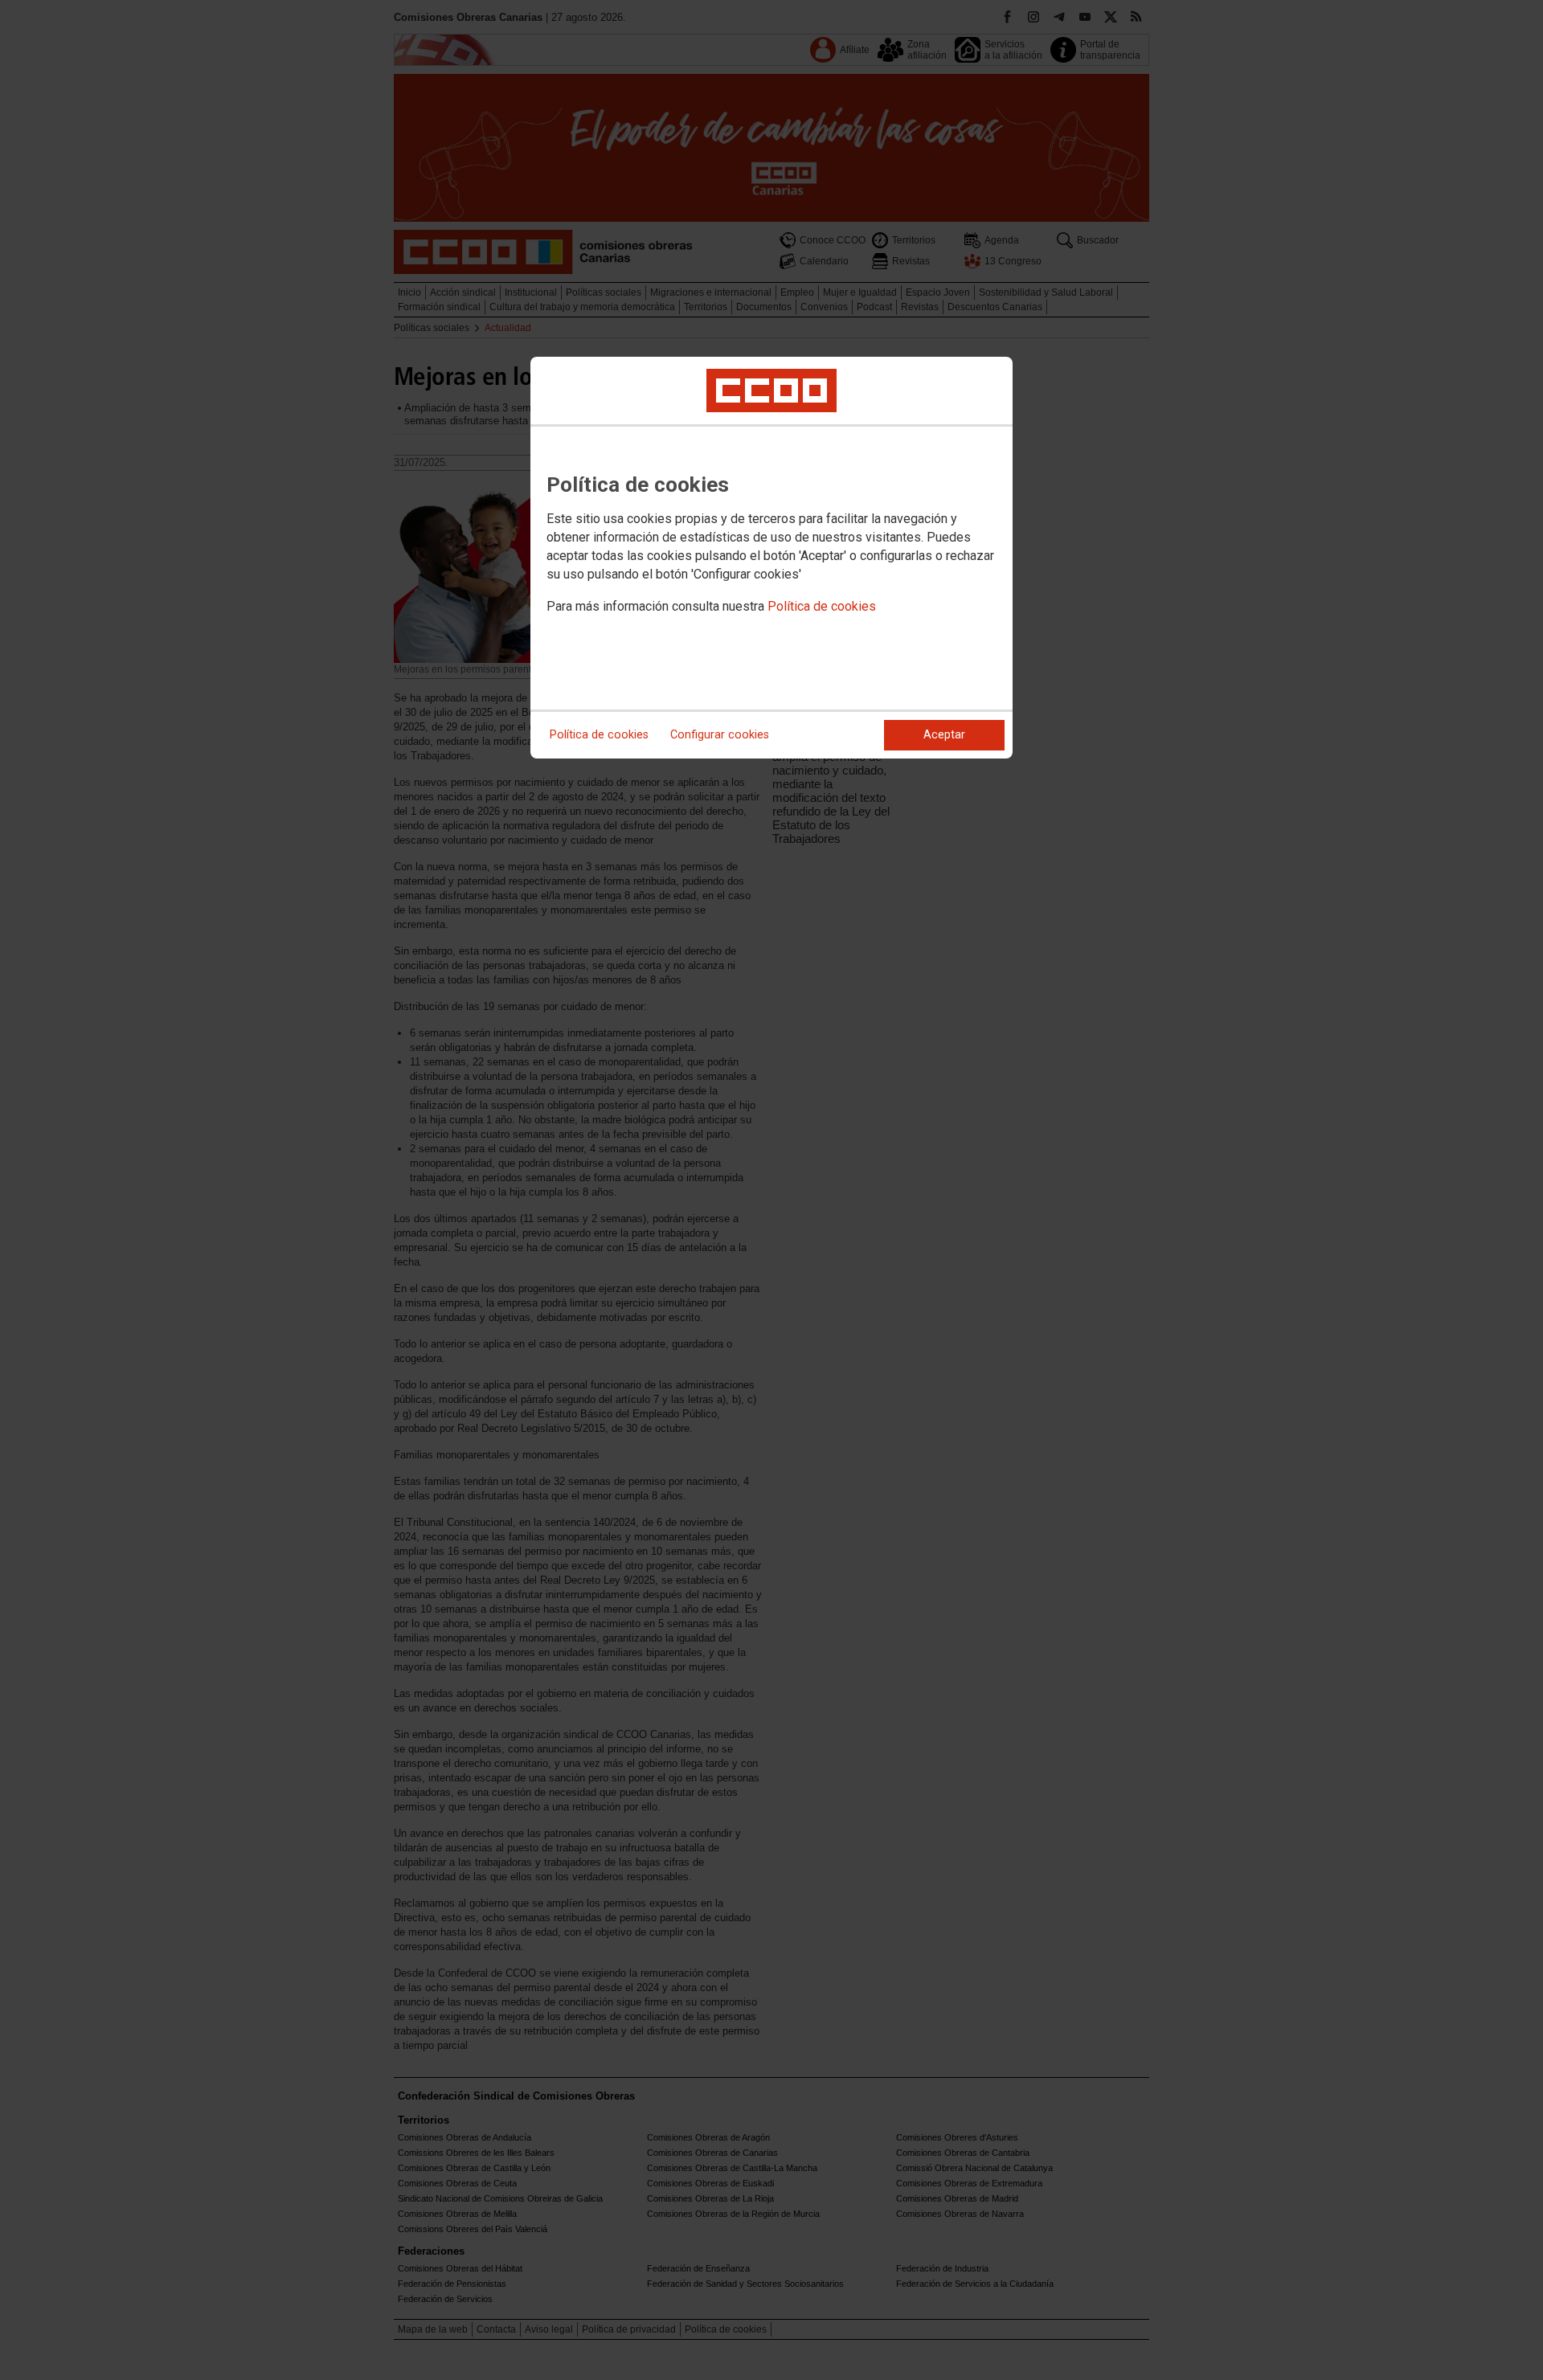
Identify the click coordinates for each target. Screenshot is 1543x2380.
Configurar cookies (720, 735)
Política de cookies (822, 606)
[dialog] (771, 558)
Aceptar (944, 735)
